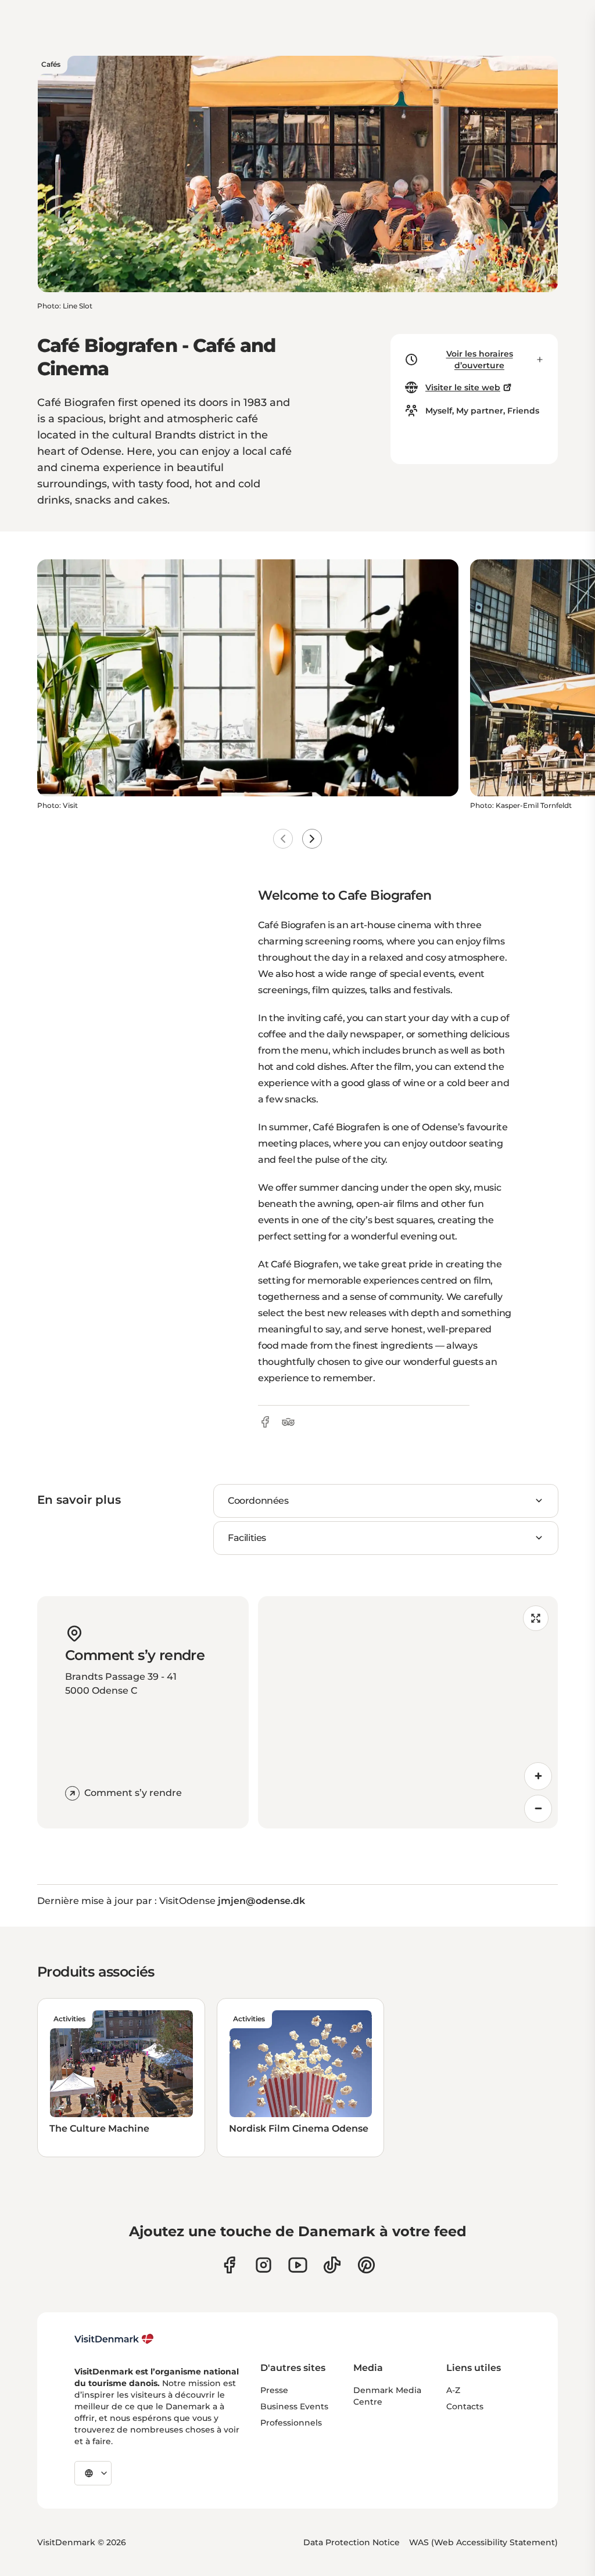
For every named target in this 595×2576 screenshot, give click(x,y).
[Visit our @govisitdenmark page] (332, 2265)
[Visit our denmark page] (229, 2265)
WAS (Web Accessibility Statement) (483, 2542)
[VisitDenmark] (114, 2339)
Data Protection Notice (352, 2542)
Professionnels (291, 2423)
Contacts (465, 2406)
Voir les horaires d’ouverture (480, 360)
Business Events (294, 2406)
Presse (274, 2390)
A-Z (453, 2390)
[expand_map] (536, 1618)
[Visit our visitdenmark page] (298, 2265)
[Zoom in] (538, 1776)
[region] (408, 1712)
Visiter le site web (463, 387)
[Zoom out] (538, 1809)
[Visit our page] (264, 2265)
